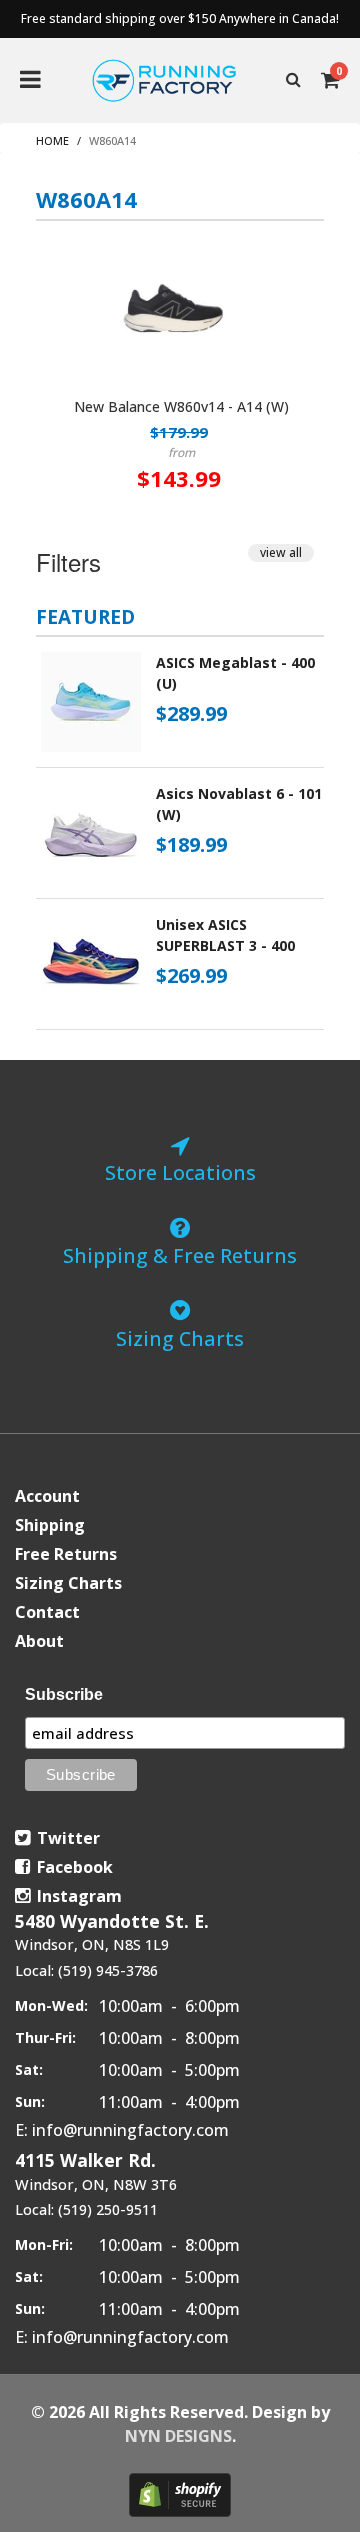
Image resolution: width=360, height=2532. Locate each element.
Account (47, 1496)
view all (281, 552)
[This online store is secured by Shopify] (180, 2495)
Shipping (50, 1525)
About (39, 1641)
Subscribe (64, 1694)
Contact (47, 1612)
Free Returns (66, 1554)
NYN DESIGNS (178, 2436)
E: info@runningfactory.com (122, 2130)
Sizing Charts (68, 1583)
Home (52, 140)
